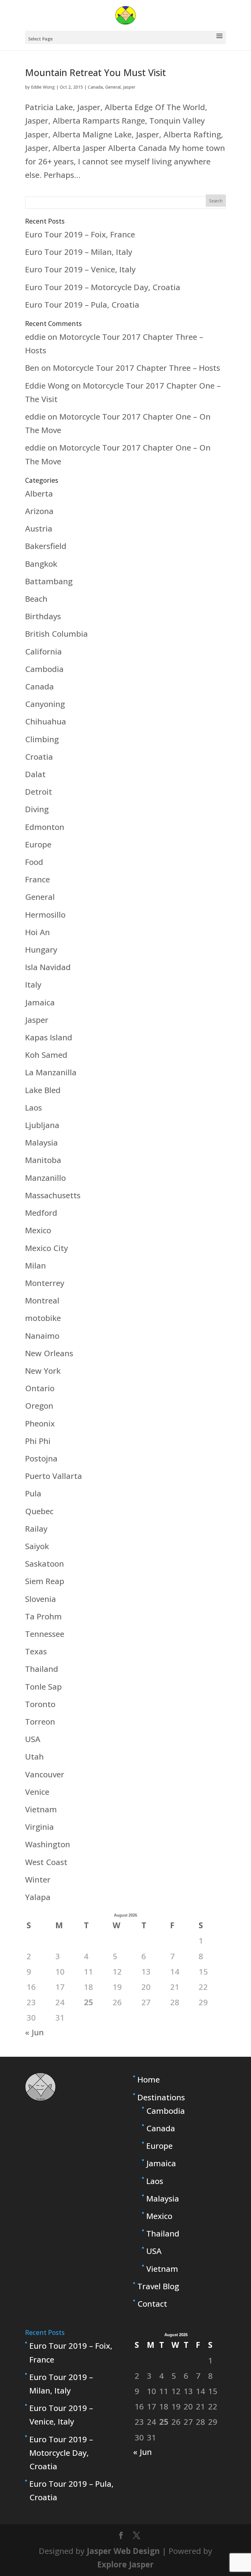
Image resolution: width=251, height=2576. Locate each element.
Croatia (39, 757)
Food (34, 862)
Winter (38, 1879)
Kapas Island (49, 1037)
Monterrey (45, 1283)
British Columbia (56, 634)
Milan (36, 1265)
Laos (34, 1108)
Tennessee (45, 1634)
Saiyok (37, 1546)
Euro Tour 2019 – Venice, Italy (80, 269)
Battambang (49, 581)
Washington (48, 1844)
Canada (95, 87)
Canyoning (45, 704)
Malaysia (41, 1142)
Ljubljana (42, 1125)
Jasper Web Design (123, 2551)
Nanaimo (42, 1336)
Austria (39, 528)
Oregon (39, 1406)
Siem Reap (45, 1581)
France (37, 879)
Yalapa (38, 1897)
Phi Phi (38, 1441)
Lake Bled (43, 1090)
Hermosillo (45, 915)
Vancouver (45, 1774)
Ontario (40, 1388)
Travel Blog (158, 2286)
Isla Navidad (48, 967)
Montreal (42, 1300)
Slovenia (41, 1599)
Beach (36, 599)
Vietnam (41, 1809)
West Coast (46, 1862)
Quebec (39, 1511)
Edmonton (45, 827)
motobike (43, 1318)
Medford (41, 1213)
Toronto (40, 1704)
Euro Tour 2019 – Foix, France (80, 234)
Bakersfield (46, 546)
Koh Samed (46, 1055)
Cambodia (44, 669)
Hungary (41, 950)
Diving (37, 809)
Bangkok (41, 564)
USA (33, 1739)
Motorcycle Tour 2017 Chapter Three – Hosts (137, 368)
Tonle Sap (43, 1687)
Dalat (35, 774)
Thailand (42, 1669)
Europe (38, 844)
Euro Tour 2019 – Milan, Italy (79, 252)
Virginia (39, 1827)
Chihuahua (46, 721)
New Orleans (49, 1353)
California (43, 651)
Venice (37, 1792)
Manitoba (43, 1160)
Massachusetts (53, 1195)
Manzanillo (45, 1178)
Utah (34, 1756)
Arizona (39, 511)
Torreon (40, 1722)
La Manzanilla (51, 1072)
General (113, 87)
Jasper (129, 87)
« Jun (34, 2032)
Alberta (39, 493)
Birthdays (43, 616)
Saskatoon (45, 1564)
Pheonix (40, 1423)
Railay (36, 1529)
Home (149, 2079)
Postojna (41, 1458)
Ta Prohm (43, 1616)
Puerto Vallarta (54, 1476)
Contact (152, 2304)
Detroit (39, 792)
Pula (33, 1493)
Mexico (38, 1230)
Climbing (42, 739)
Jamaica (40, 1002)
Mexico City (47, 1248)
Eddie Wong (43, 87)
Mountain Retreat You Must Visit (96, 73)
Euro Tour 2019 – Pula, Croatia (82, 305)
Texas (36, 1651)
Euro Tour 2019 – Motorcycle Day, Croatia (103, 287)
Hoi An (37, 932)
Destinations (161, 2097)
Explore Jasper (125, 2564)
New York (43, 1371)
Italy (33, 985)
